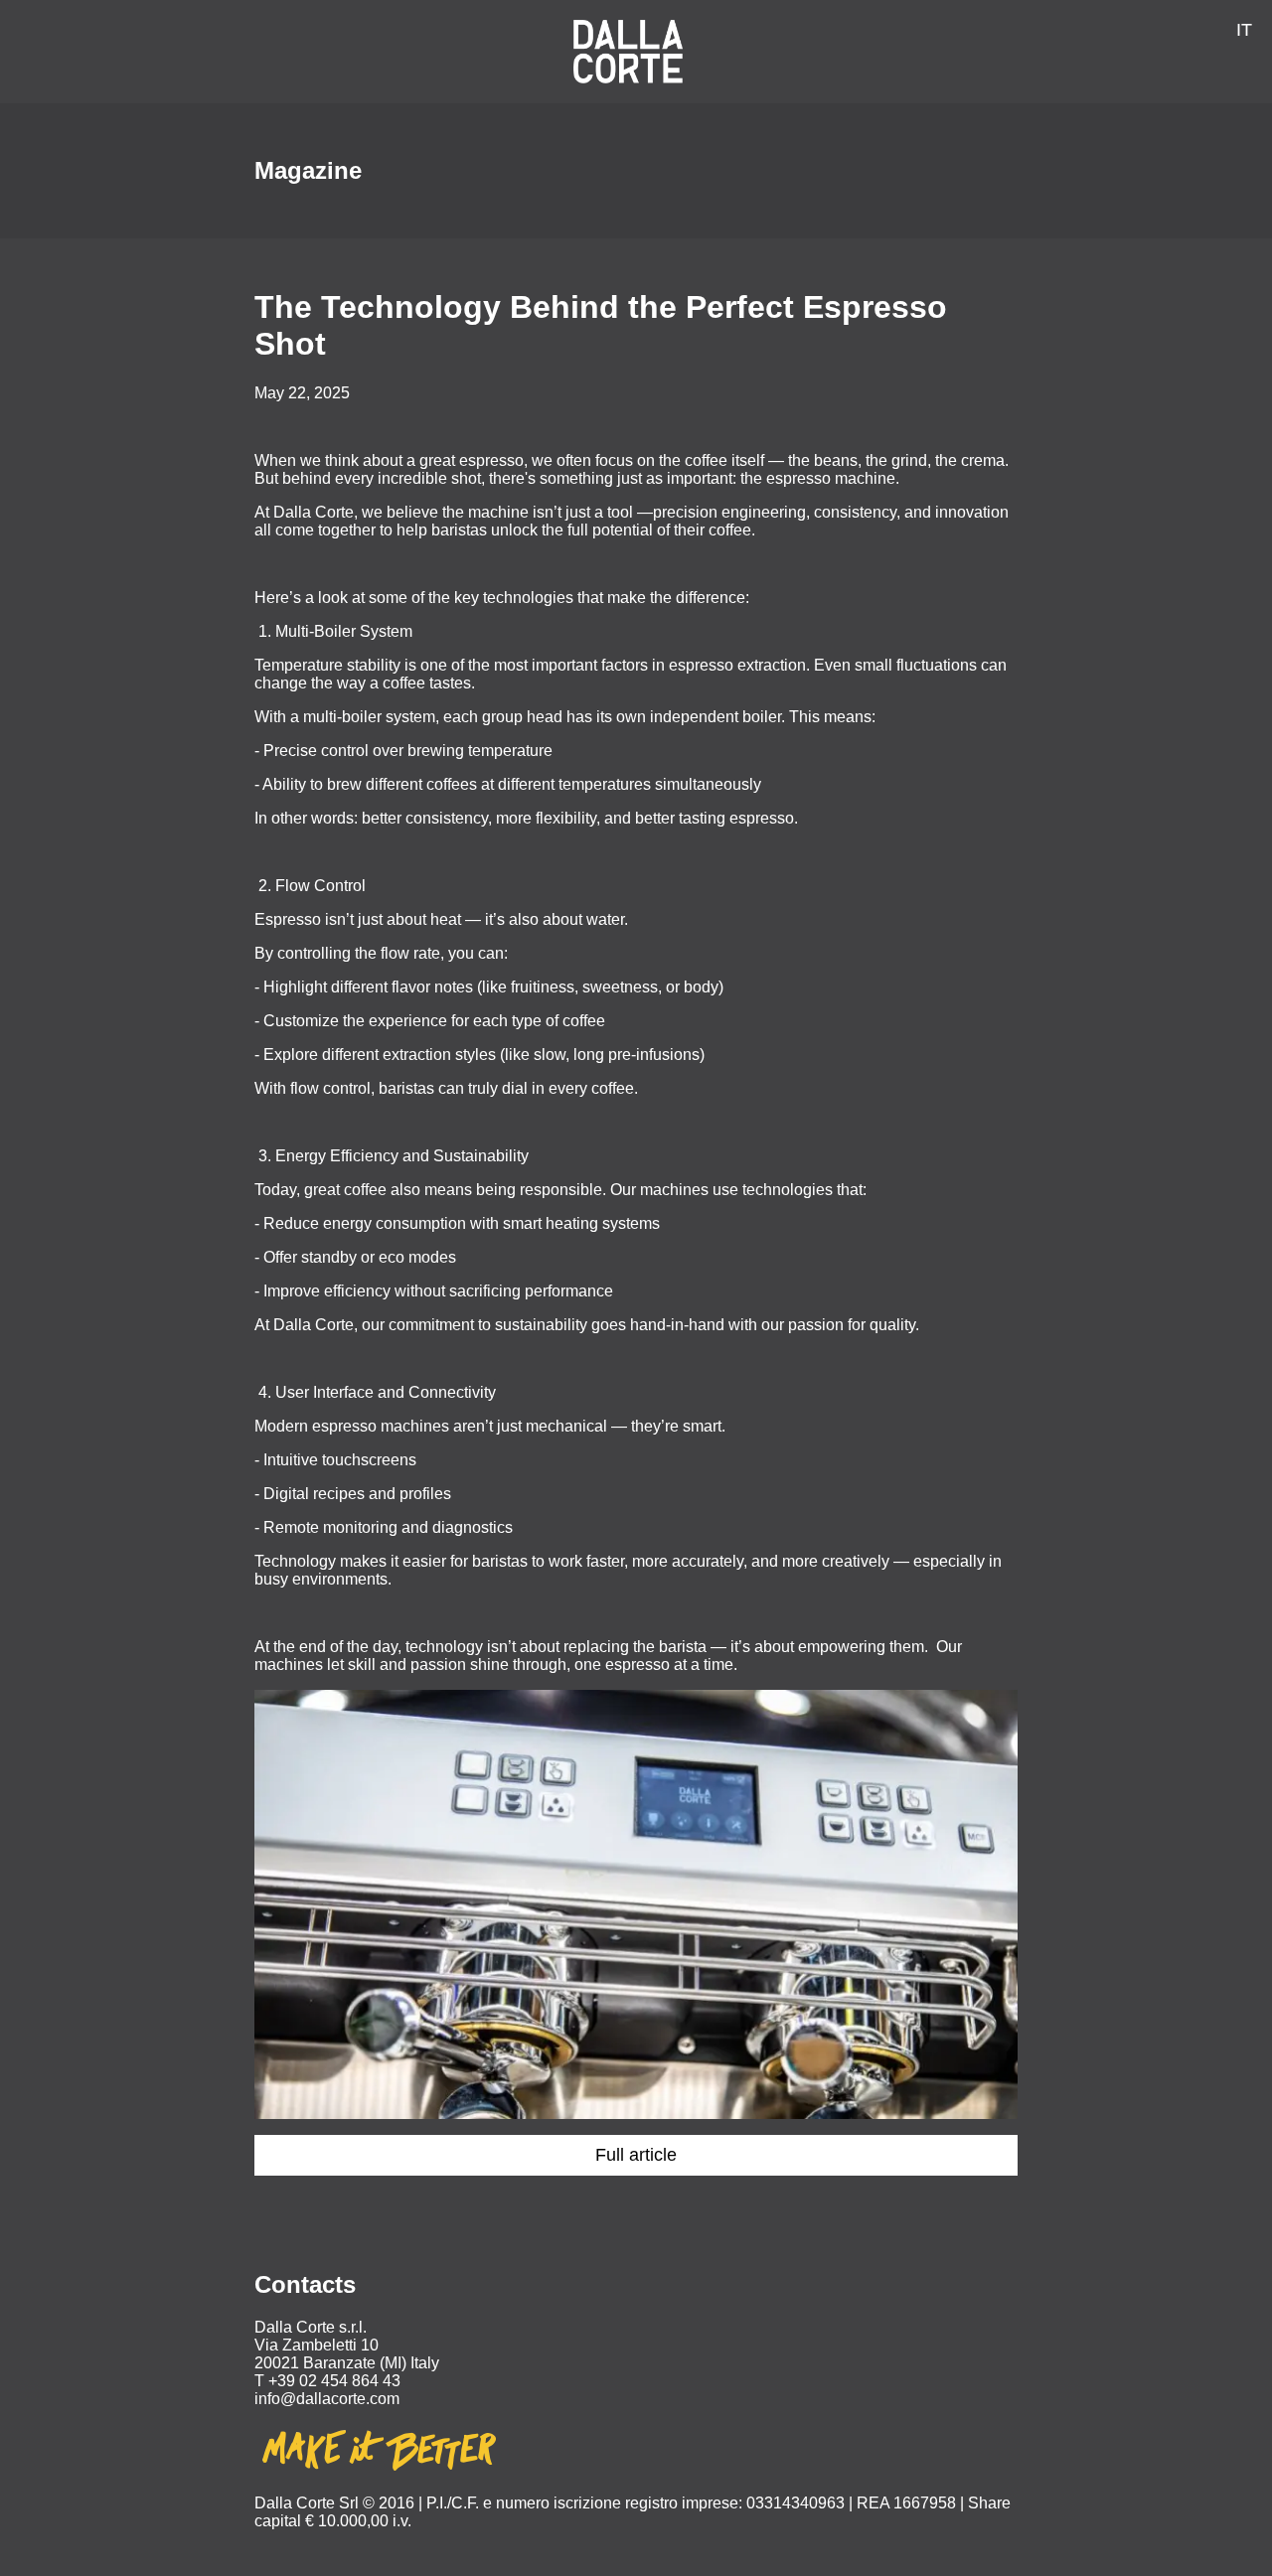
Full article (636, 2155)
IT (1244, 30)
